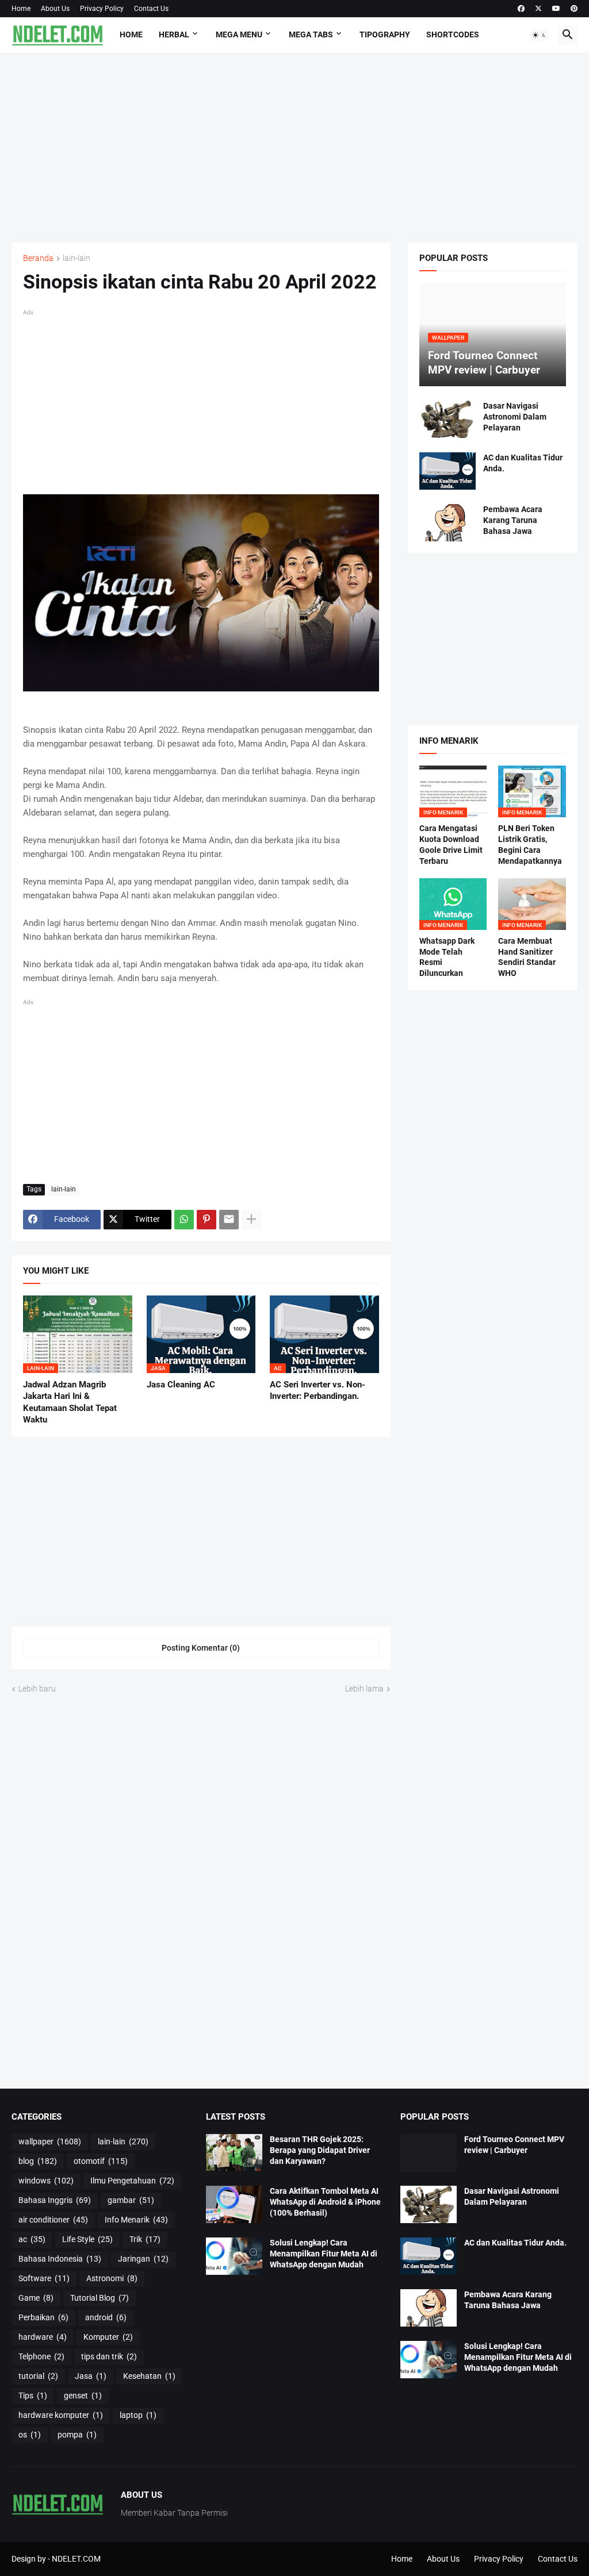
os (30, 2435)
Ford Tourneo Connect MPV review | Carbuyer (514, 2145)
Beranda (38, 258)
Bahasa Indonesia (60, 2259)
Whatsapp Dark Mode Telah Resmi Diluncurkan (447, 957)
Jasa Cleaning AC (181, 1385)
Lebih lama (364, 1689)
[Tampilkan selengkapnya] (251, 1220)
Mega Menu (239, 34)
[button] (540, 35)
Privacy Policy (102, 9)
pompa (77, 2435)
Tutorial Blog (100, 2298)
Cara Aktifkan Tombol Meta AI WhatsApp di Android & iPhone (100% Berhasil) (325, 2202)
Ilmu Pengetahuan (132, 2181)
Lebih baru (37, 1689)
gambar (131, 2200)
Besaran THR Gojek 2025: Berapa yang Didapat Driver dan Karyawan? (320, 2150)
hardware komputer (61, 2415)
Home (21, 9)
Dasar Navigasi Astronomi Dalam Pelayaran (515, 417)
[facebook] (521, 9)
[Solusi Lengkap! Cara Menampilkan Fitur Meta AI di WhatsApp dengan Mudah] (234, 2256)
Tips (33, 2396)
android (106, 2317)
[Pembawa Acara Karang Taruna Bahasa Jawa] (448, 523)
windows (46, 2181)
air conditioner (53, 2220)
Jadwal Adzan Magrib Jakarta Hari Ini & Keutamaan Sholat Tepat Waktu (70, 1402)
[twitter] (538, 9)
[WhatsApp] (184, 1220)
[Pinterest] (206, 1220)
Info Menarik (136, 2220)
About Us (55, 9)
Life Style (87, 2239)
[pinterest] (574, 9)
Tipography (385, 34)
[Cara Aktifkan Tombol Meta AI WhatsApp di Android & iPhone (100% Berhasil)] (234, 2204)
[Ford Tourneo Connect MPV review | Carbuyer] (429, 2153)
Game (36, 2298)
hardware (43, 2337)
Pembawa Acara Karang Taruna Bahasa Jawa (513, 520)
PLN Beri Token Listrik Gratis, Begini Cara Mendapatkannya (530, 845)
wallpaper (50, 2141)
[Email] (229, 1220)
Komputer (108, 2337)
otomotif (101, 2161)
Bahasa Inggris (55, 2200)
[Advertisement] (294, 148)
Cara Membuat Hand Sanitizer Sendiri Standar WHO (527, 957)
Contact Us (151, 9)
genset (83, 2396)
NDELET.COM (76, 2559)
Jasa (91, 2376)
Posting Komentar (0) (201, 1648)
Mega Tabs (311, 34)
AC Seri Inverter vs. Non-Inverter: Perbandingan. (318, 1390)
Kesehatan (149, 2376)
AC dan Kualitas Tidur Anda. (523, 463)
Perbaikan (43, 2317)
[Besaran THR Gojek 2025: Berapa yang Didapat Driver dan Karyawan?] (234, 2153)
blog (38, 2161)
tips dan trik (109, 2356)
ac (32, 2239)
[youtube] (556, 9)
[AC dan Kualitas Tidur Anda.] (448, 471)
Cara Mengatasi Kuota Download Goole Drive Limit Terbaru (451, 845)
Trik (145, 2239)
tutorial (38, 2376)
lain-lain (77, 258)
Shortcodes (453, 34)
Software (44, 2278)
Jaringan (143, 2259)
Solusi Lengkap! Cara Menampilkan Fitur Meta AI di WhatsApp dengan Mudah (324, 2254)
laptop (138, 2415)
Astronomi (112, 2278)
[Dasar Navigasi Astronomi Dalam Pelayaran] (448, 419)
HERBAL (174, 34)
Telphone (41, 2356)
